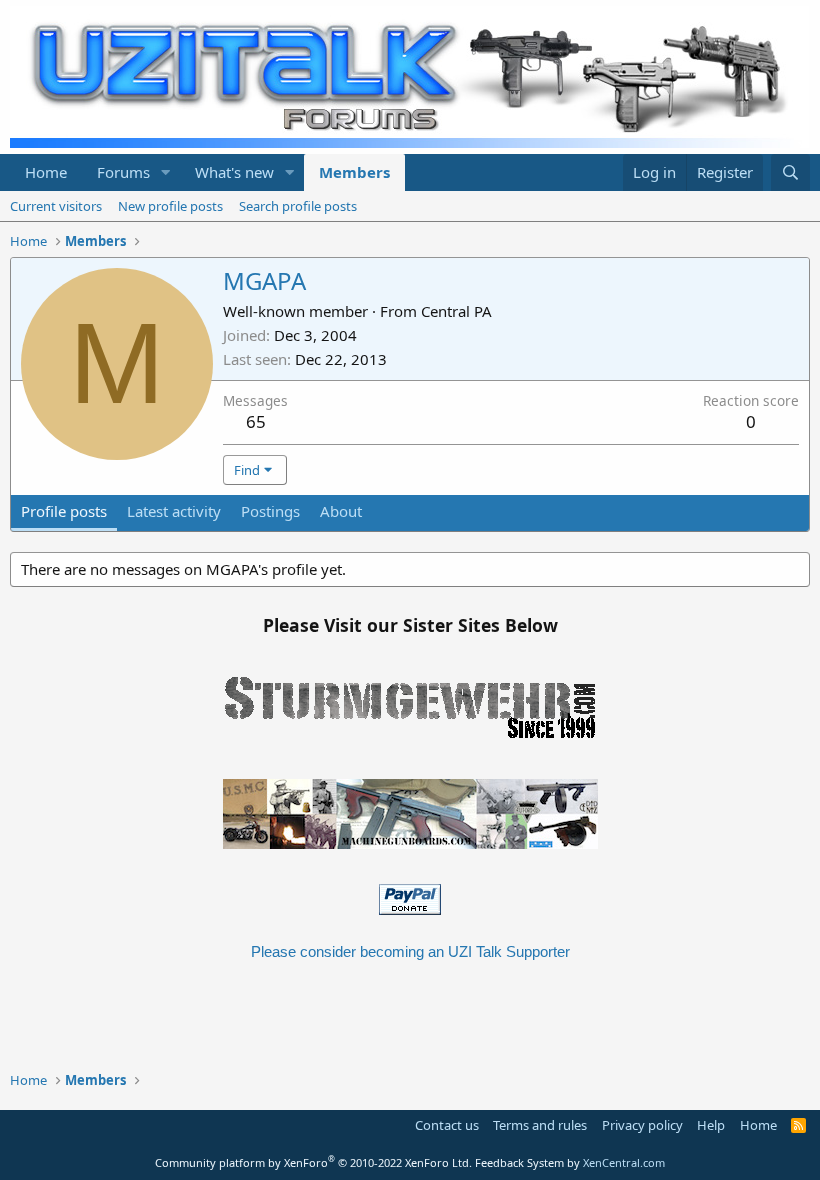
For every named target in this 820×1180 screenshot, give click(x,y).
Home (46, 172)
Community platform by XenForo (313, 1162)
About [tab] (341, 511)
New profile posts (170, 206)
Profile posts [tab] (64, 511)
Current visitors (56, 206)
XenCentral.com (624, 1162)
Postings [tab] (270, 511)
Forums (123, 172)
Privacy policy (642, 1125)
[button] (166, 172)
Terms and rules (540, 1125)
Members (354, 172)
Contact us (447, 1125)
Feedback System (519, 1162)
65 (256, 421)
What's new (234, 172)
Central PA (456, 311)
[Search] (790, 172)
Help (711, 1125)
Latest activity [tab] (174, 511)
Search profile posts (298, 206)
